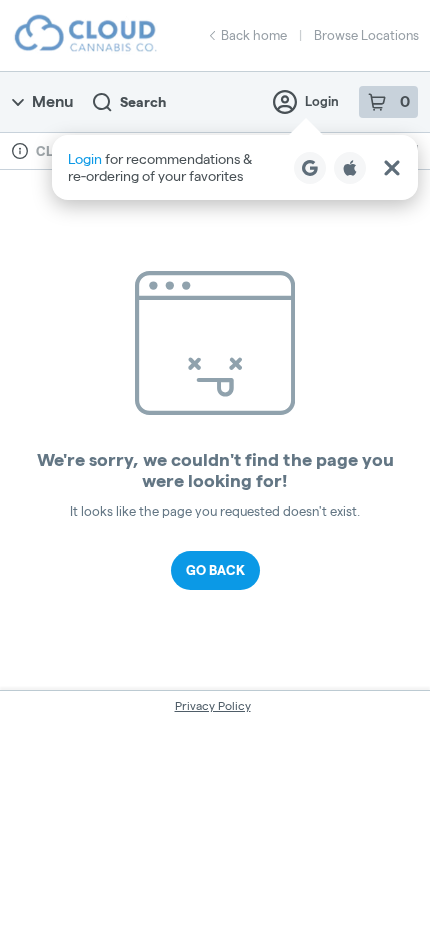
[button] (235, 167)
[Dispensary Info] (20, 151)
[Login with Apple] (350, 168)
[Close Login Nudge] (392, 168)
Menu (52, 101)
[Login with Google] (310, 168)
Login (322, 101)
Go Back (215, 570)
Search (143, 102)
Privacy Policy (213, 705)
